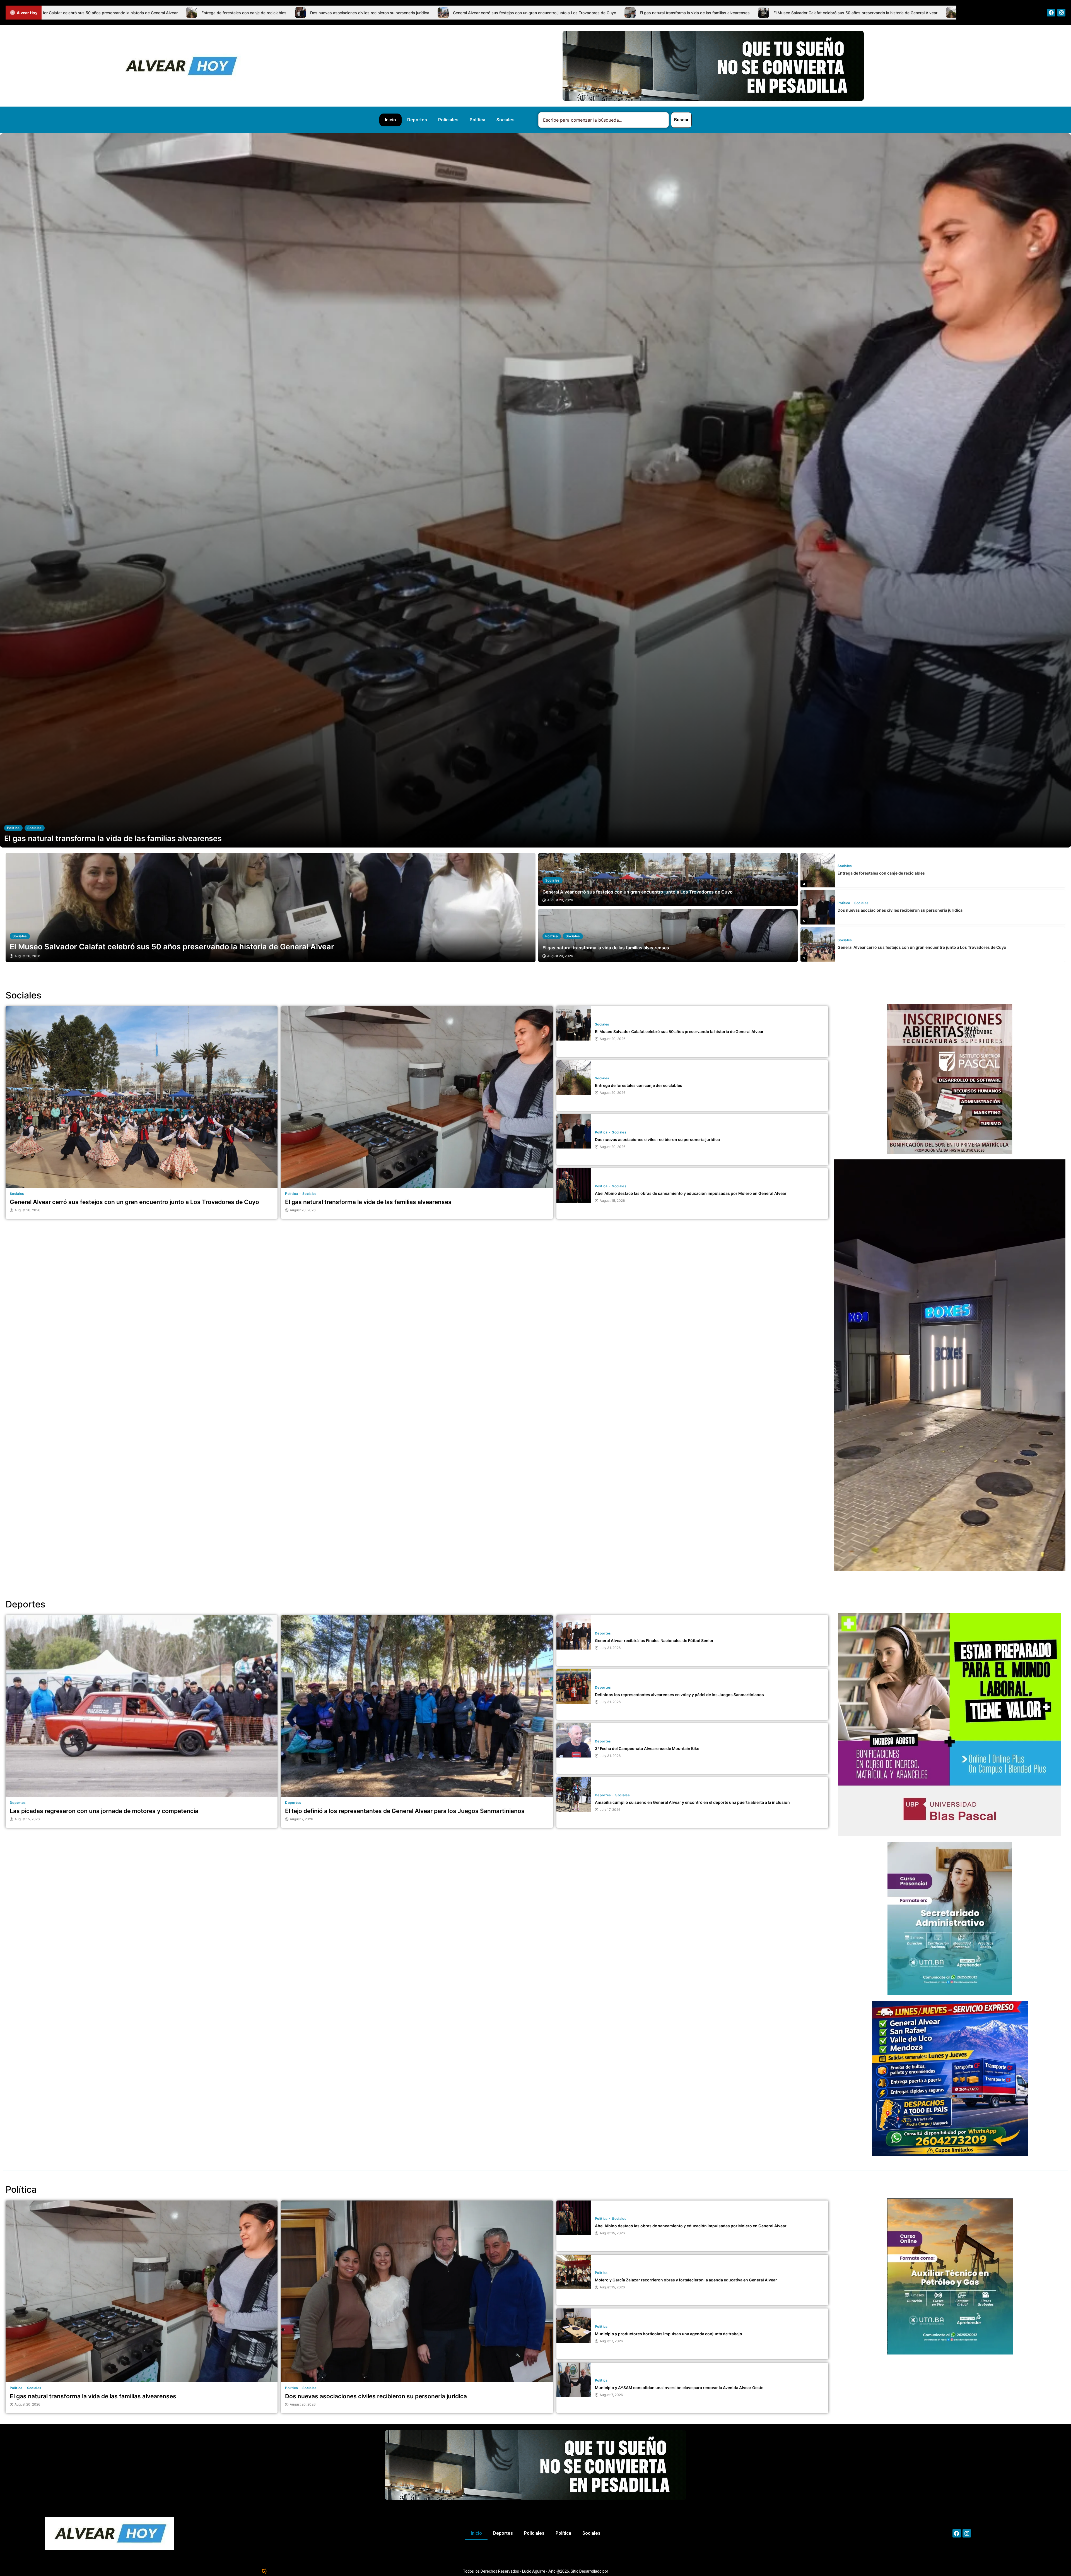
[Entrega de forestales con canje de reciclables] (271, 907)
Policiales (448, 120)
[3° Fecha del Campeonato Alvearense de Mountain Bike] (574, 1740)
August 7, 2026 (301, 1819)
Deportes (417, 120)
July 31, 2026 (610, 1648)
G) (264, 2571)
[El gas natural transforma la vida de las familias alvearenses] (818, 944)
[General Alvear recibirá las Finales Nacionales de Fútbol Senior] (574, 1632)
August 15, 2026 (612, 1201)
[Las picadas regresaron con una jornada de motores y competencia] (142, 1706)
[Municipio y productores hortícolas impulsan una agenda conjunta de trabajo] (574, 2326)
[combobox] (604, 120)
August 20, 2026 (560, 900)
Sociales (506, 120)
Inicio (390, 120)
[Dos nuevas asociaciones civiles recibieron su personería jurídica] (818, 870)
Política (477, 120)
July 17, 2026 (610, 1810)
